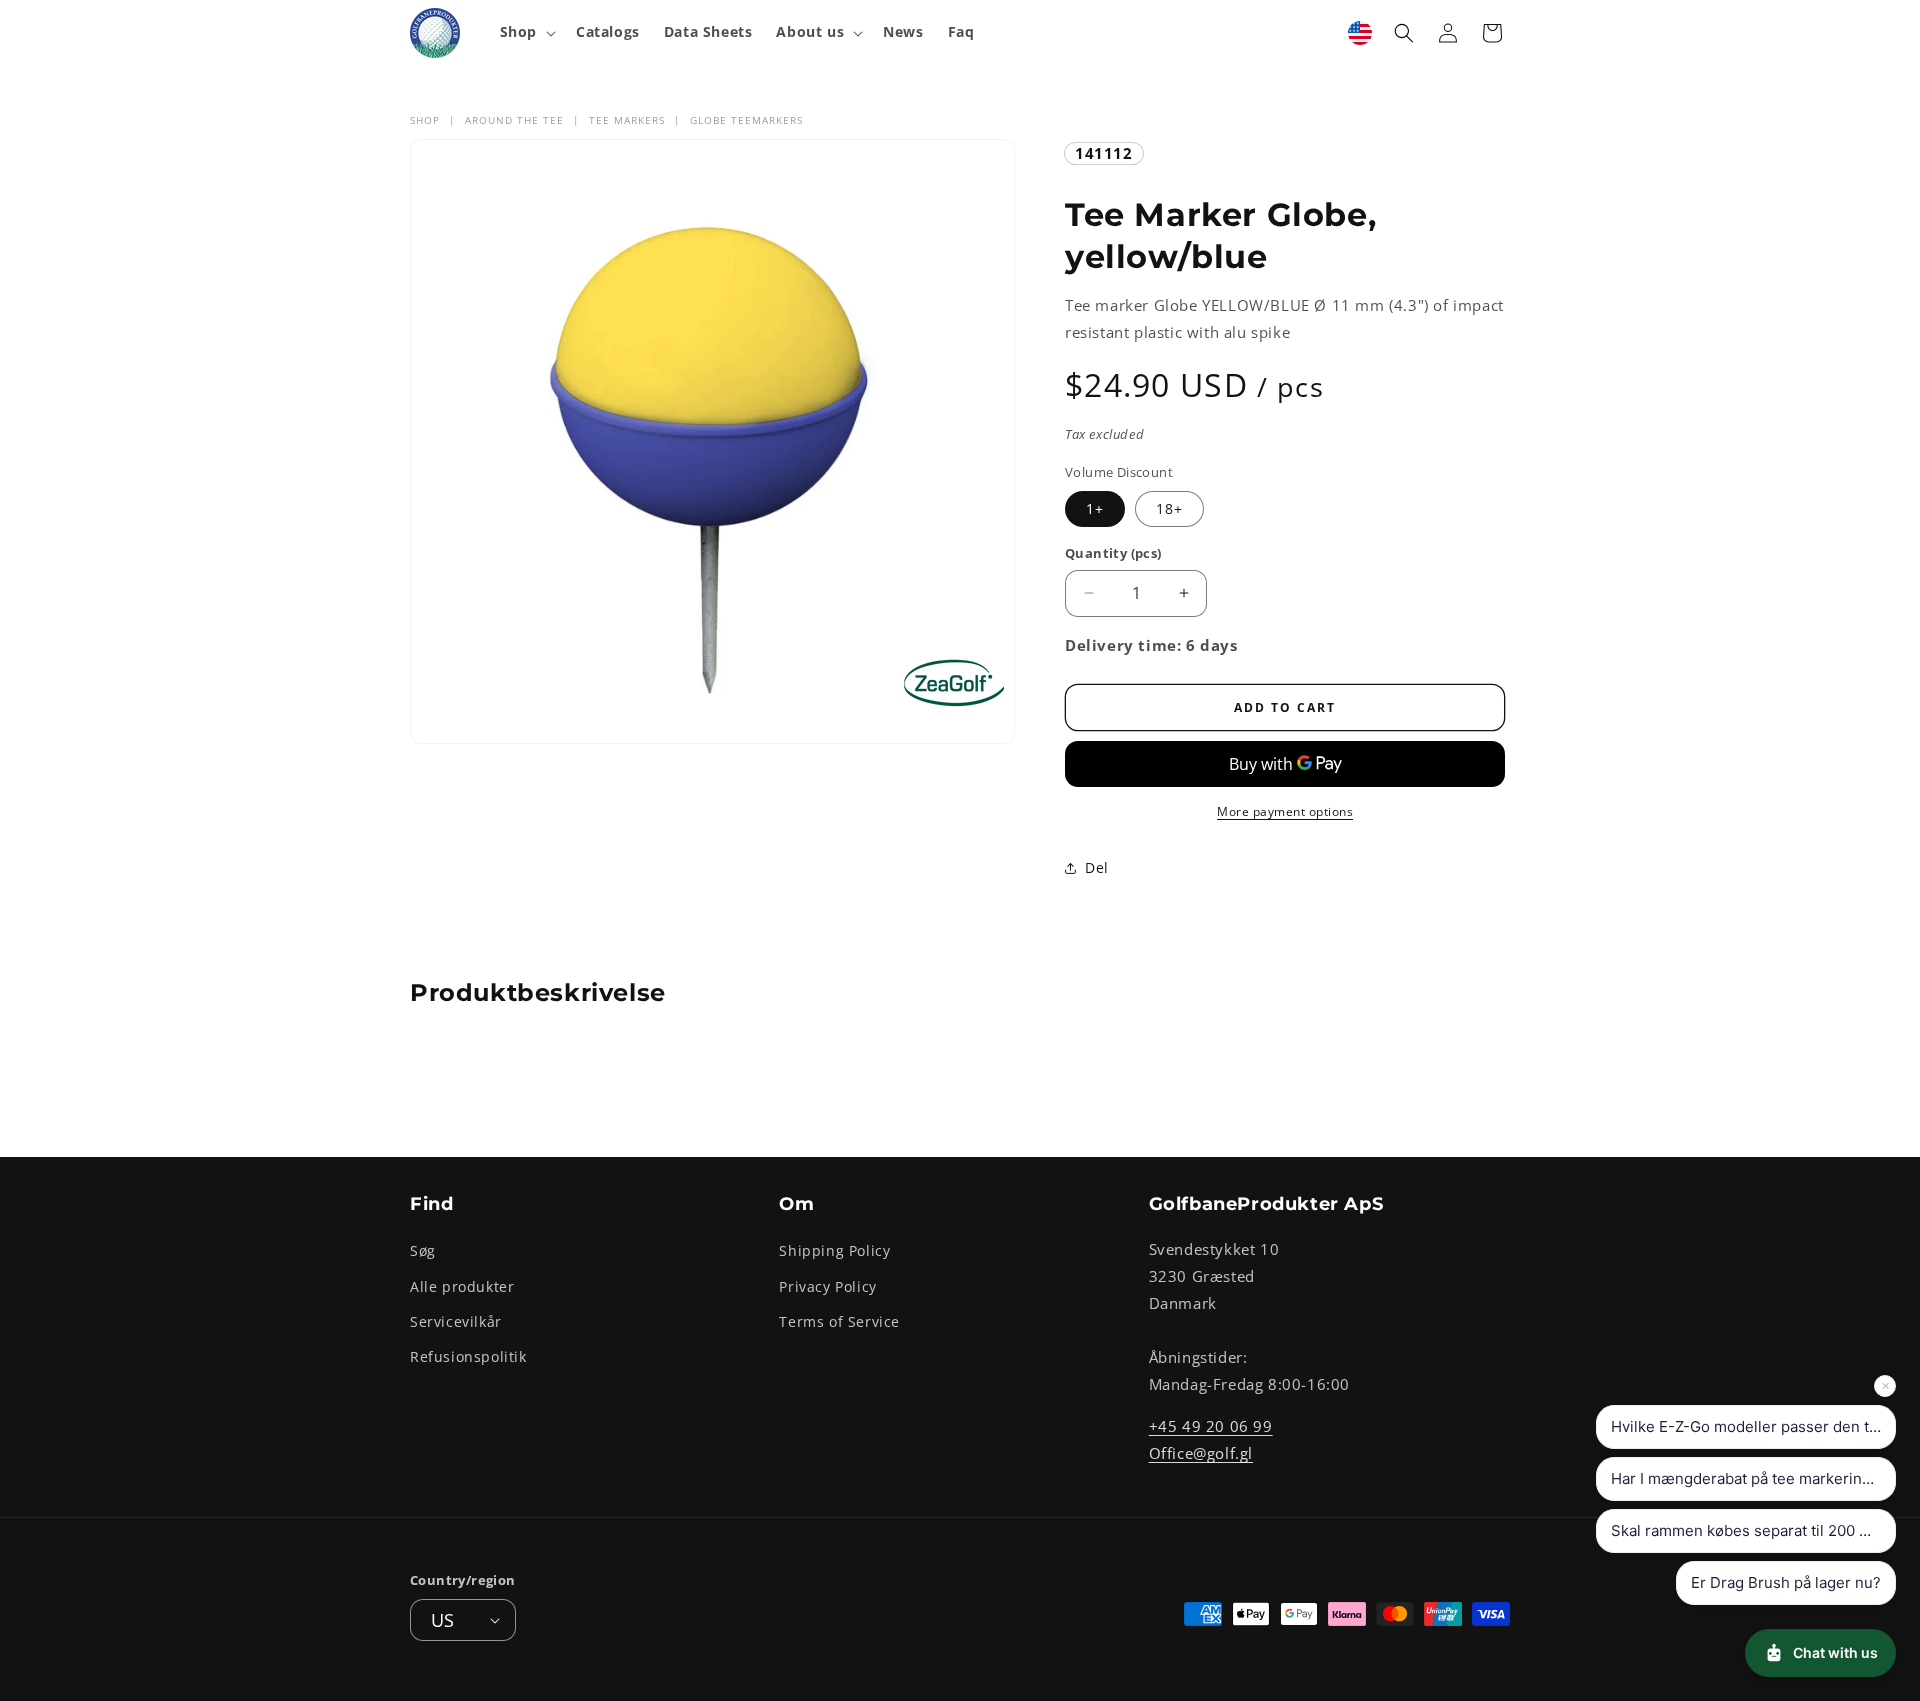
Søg (423, 1250)
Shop (425, 120)
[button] (526, 32)
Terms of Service (839, 1321)
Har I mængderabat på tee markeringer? (1752, 1478)
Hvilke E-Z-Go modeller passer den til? (1748, 1426)
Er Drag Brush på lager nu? (1786, 1582)
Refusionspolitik (468, 1356)
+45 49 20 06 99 (1211, 1426)
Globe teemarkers (746, 120)
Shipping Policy (834, 1250)
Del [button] (1097, 867)
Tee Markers (627, 120)
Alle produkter (462, 1286)
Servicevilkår (456, 1321)
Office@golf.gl (1201, 1453)
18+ (1169, 508)
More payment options (1285, 811)
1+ (1095, 508)
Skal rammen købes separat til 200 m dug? (1753, 1530)
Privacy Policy (827, 1286)
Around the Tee (514, 120)
